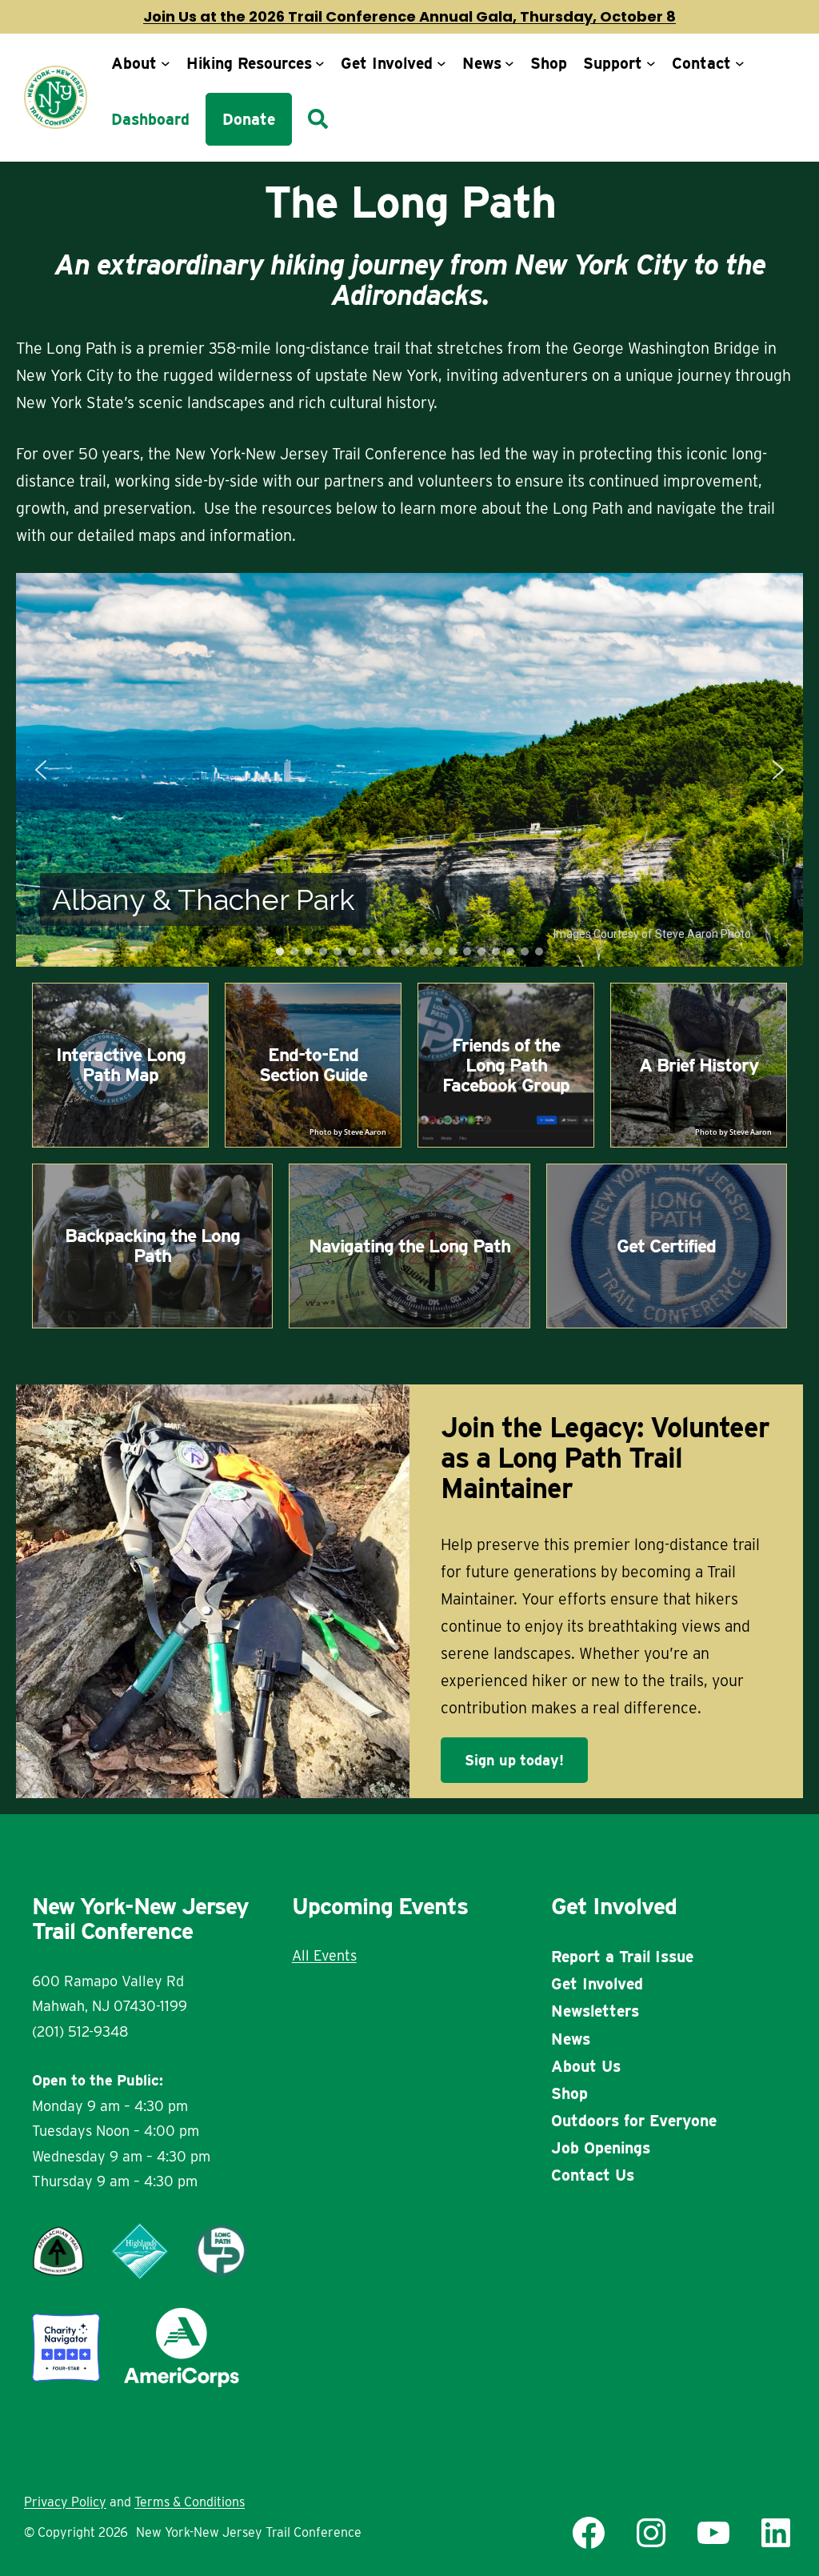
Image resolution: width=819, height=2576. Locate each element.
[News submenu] (509, 63)
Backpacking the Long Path (152, 1246)
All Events (324, 1955)
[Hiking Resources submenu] (320, 63)
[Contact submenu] (740, 63)
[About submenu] (166, 63)
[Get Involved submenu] (441, 63)
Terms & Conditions (190, 2502)
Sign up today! (514, 1760)
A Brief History (699, 1065)
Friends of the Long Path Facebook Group (506, 1065)
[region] (409, 770)
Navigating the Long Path (409, 1246)
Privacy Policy (65, 2502)
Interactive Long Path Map (121, 1065)
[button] (41, 770)
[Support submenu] (651, 63)
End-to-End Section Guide (313, 1065)
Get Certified (666, 1246)
